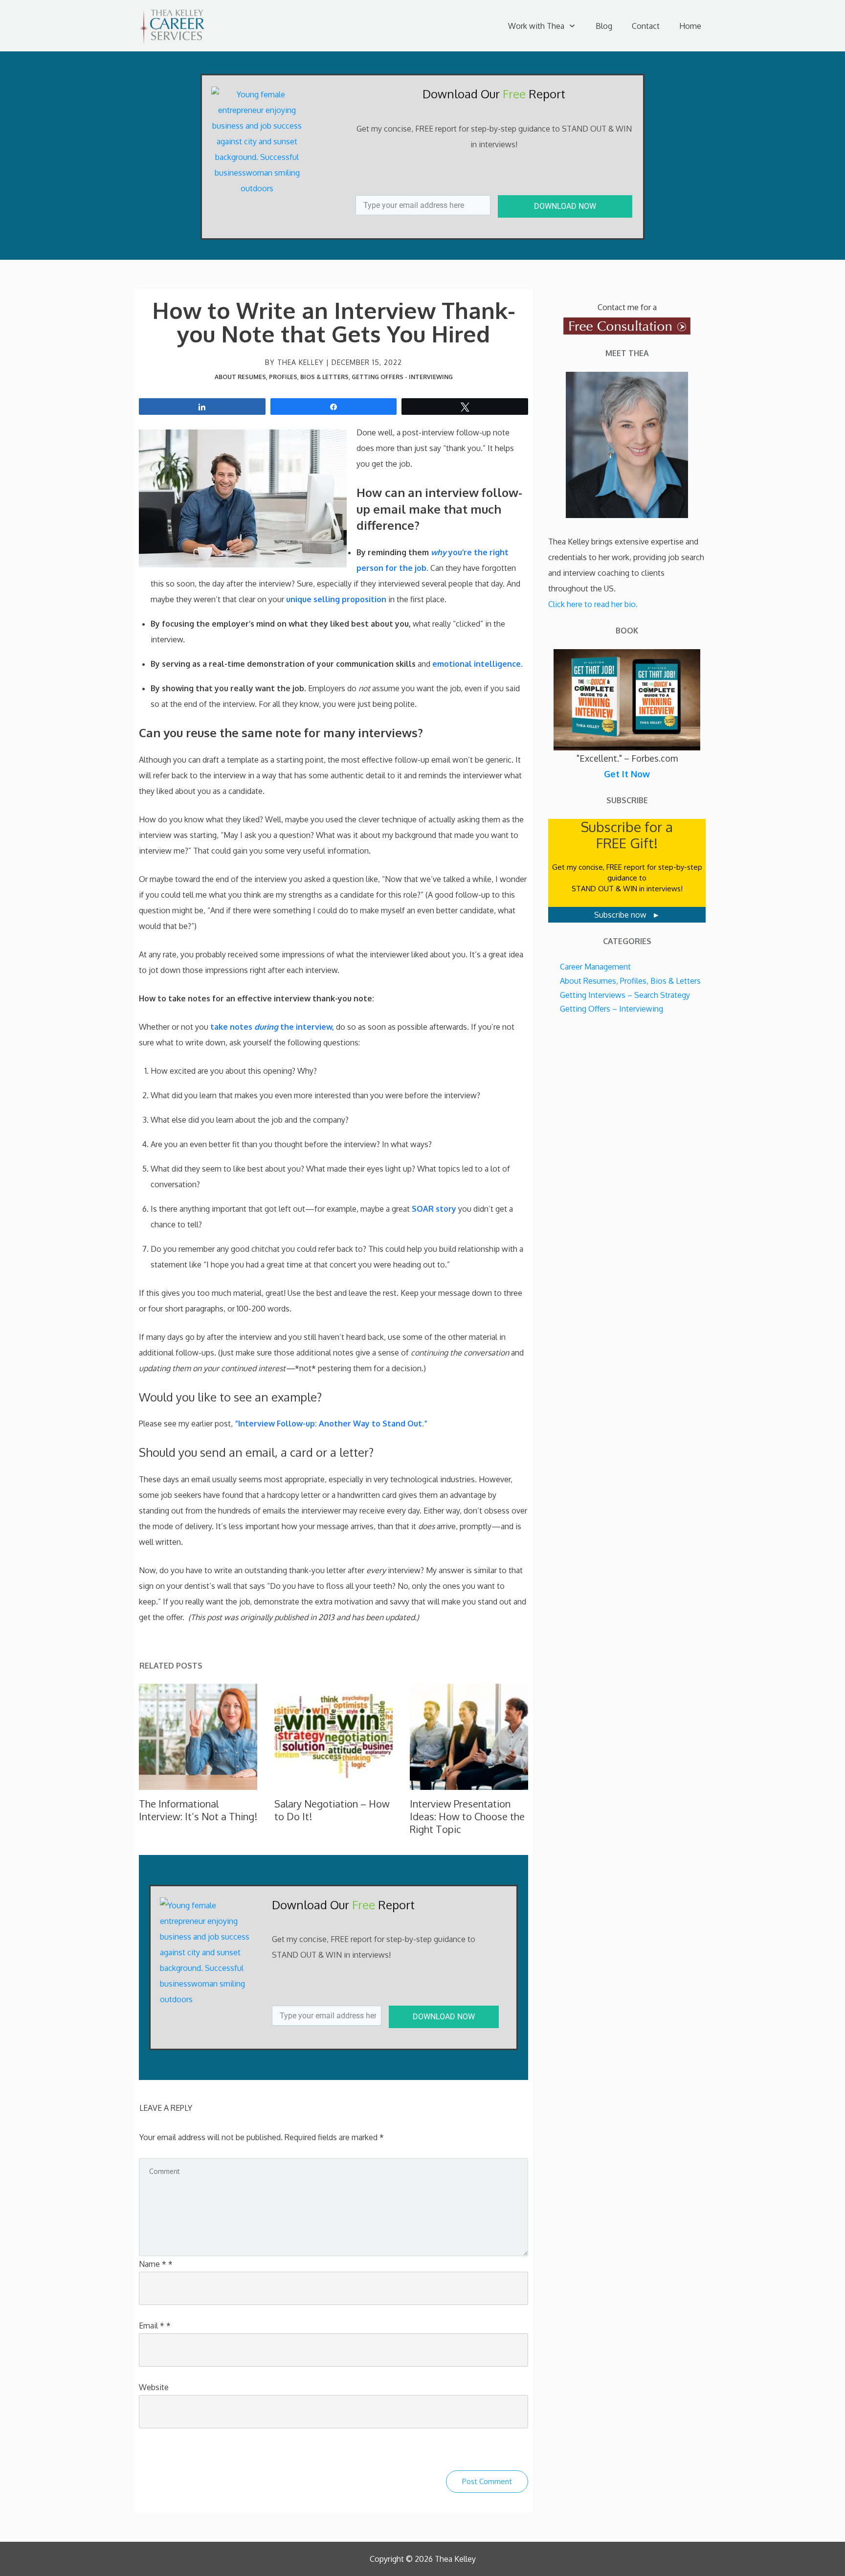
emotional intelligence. (478, 664)
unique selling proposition (336, 599)
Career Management (595, 967)
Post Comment (487, 2481)
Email (155, 2326)
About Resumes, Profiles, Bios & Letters (282, 377)
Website (154, 2387)
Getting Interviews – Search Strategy (625, 995)
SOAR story (434, 1209)
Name (156, 2264)
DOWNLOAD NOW (565, 206)
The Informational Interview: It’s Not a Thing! (198, 1810)
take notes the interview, (273, 1027)
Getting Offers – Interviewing (612, 1009)
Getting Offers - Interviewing (402, 377)
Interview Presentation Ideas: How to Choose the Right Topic (467, 1816)
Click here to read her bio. (593, 604)
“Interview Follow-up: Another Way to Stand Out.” (331, 1424)
